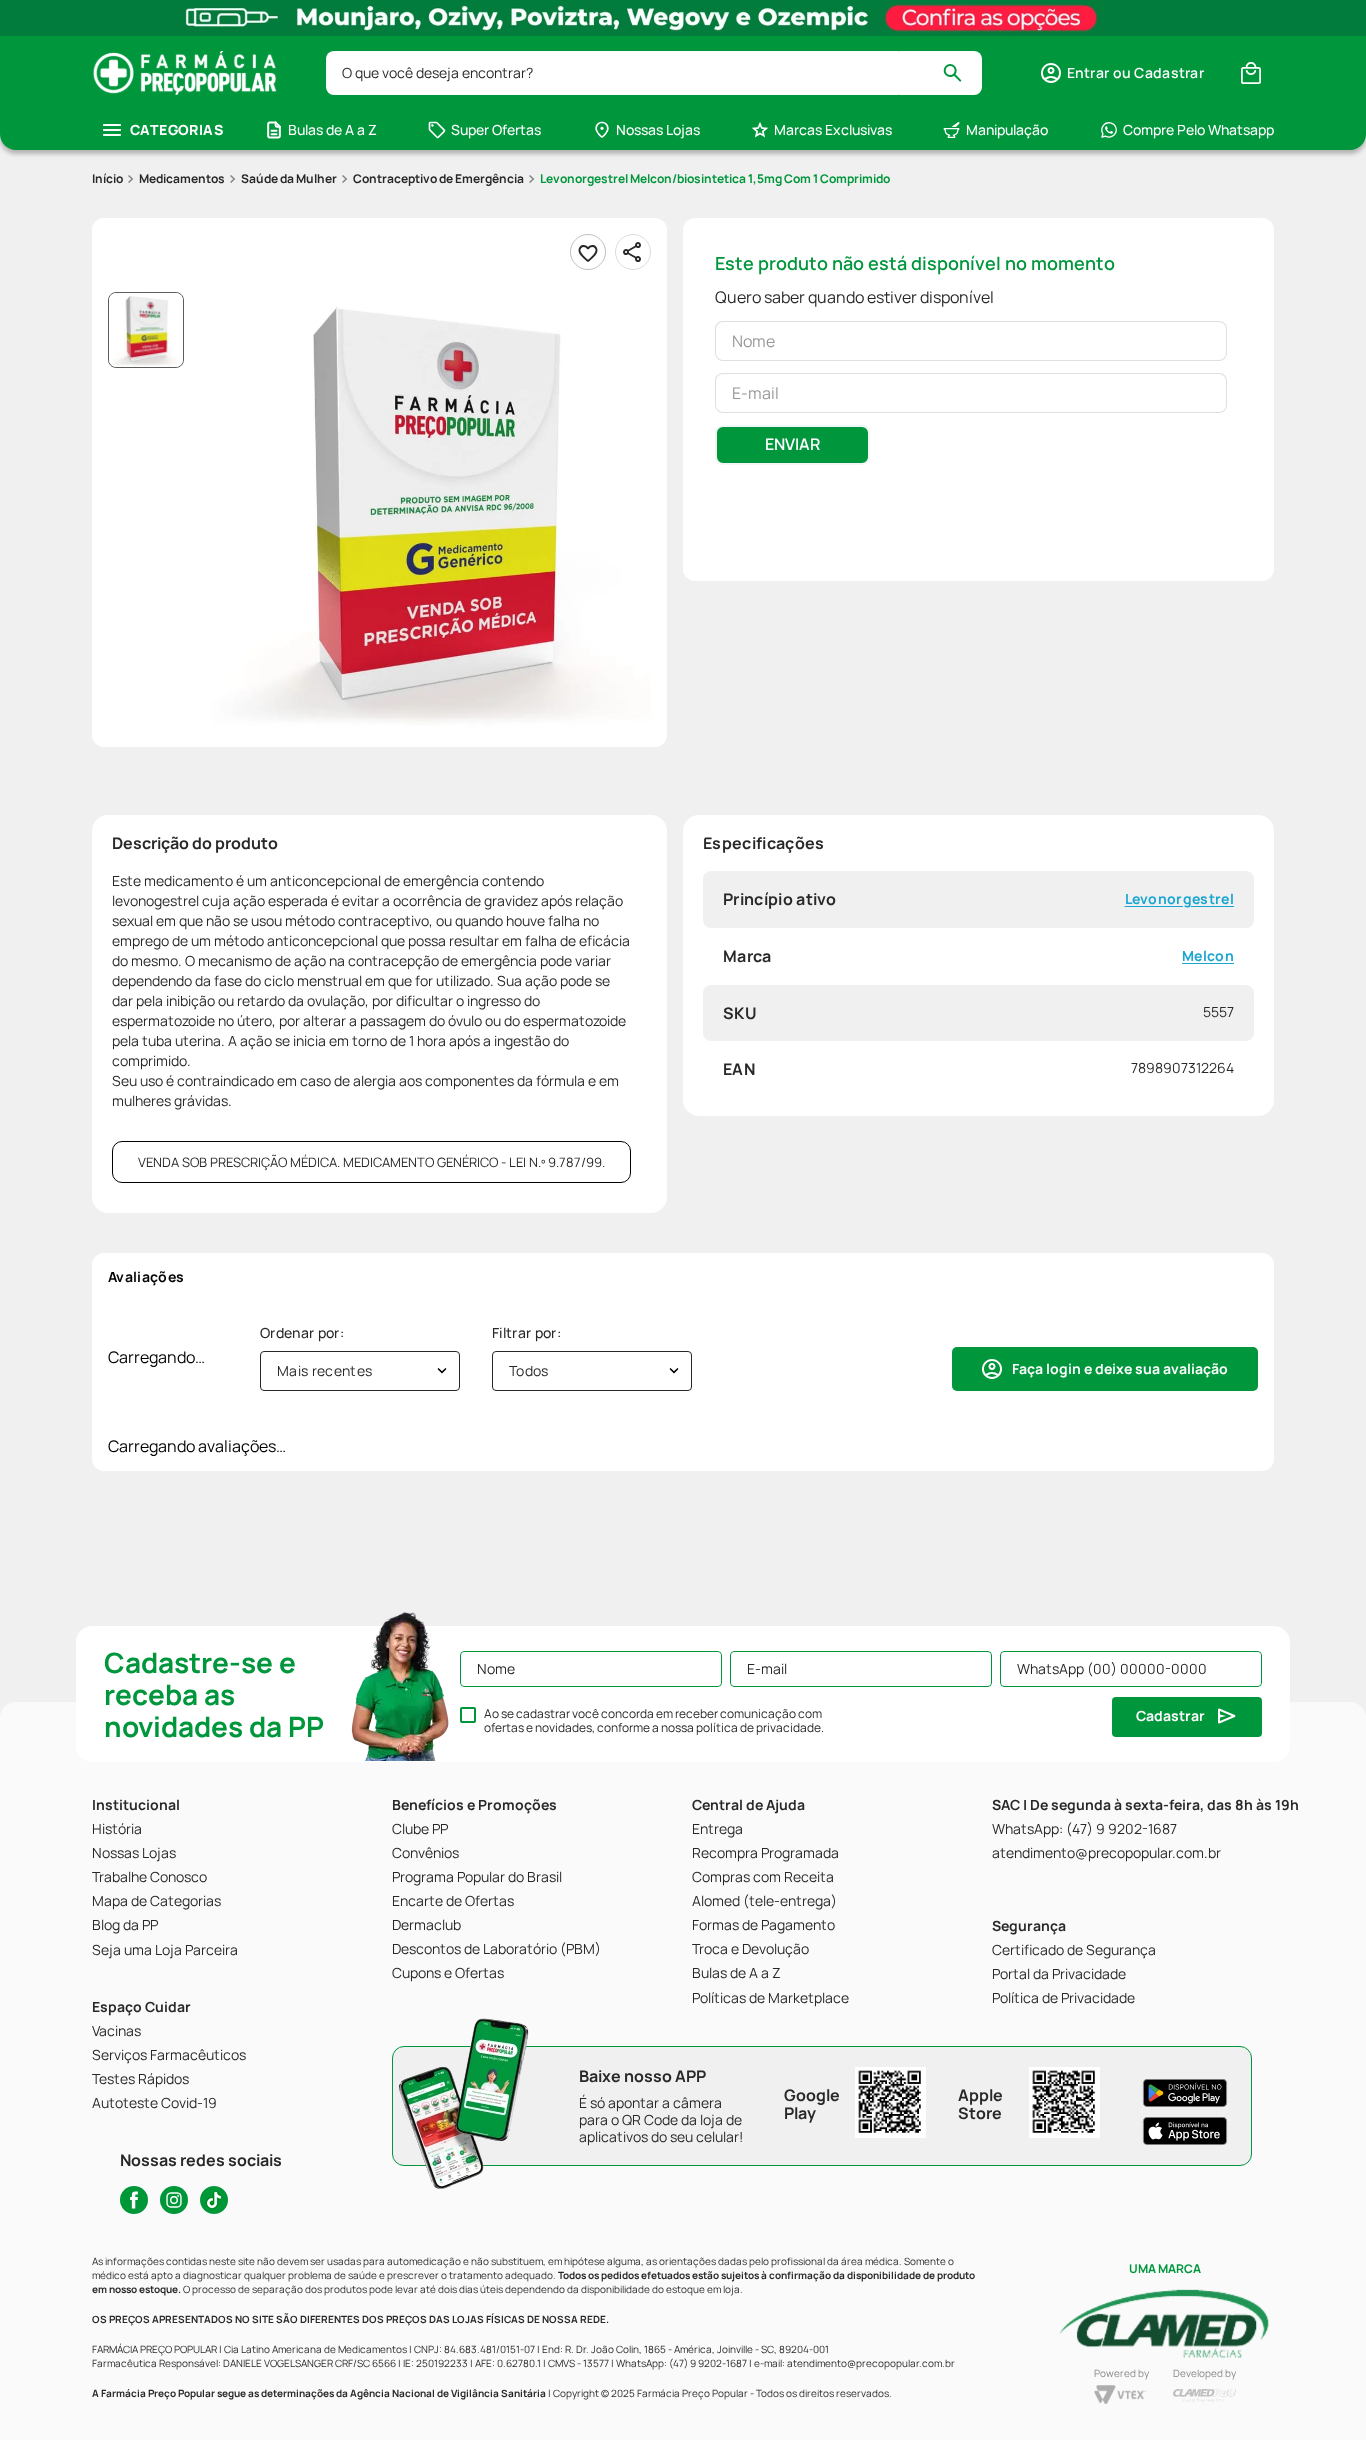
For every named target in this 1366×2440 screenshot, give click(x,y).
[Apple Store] (1185, 2131)
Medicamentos (182, 178)
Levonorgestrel (1179, 899)
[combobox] (654, 73)
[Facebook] (134, 2200)
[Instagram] (174, 2200)
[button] (1121, 73)
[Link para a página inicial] (107, 179)
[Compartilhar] (633, 252)
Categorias (176, 129)
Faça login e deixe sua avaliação (1120, 1368)
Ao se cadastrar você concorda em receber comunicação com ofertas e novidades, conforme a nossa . (654, 1721)
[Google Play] (1185, 2093)
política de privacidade (758, 1727)
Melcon (1208, 955)
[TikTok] (214, 2200)
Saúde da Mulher (289, 178)
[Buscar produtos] (961, 73)
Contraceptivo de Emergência (438, 178)
